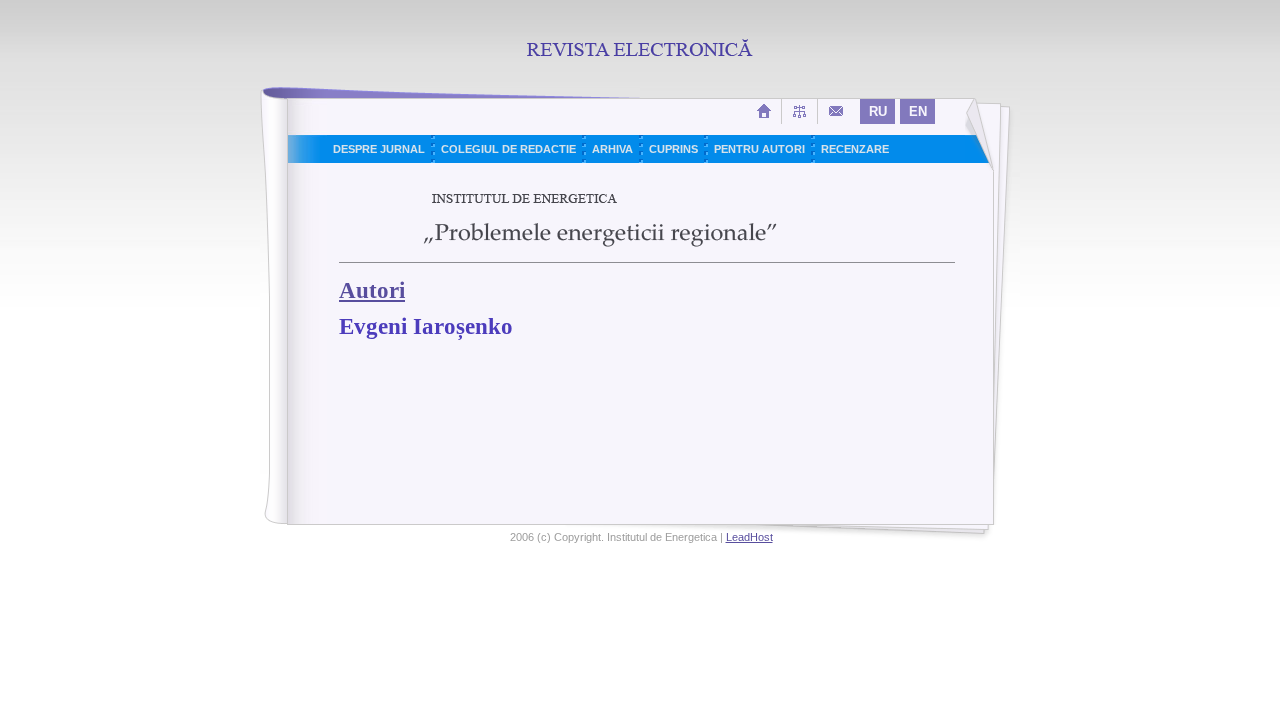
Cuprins (673, 149)
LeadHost (749, 537)
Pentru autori (759, 149)
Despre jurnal (379, 149)
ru (878, 111)
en (918, 111)
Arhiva (612, 149)
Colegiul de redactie (508, 149)
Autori (372, 290)
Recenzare (855, 149)
